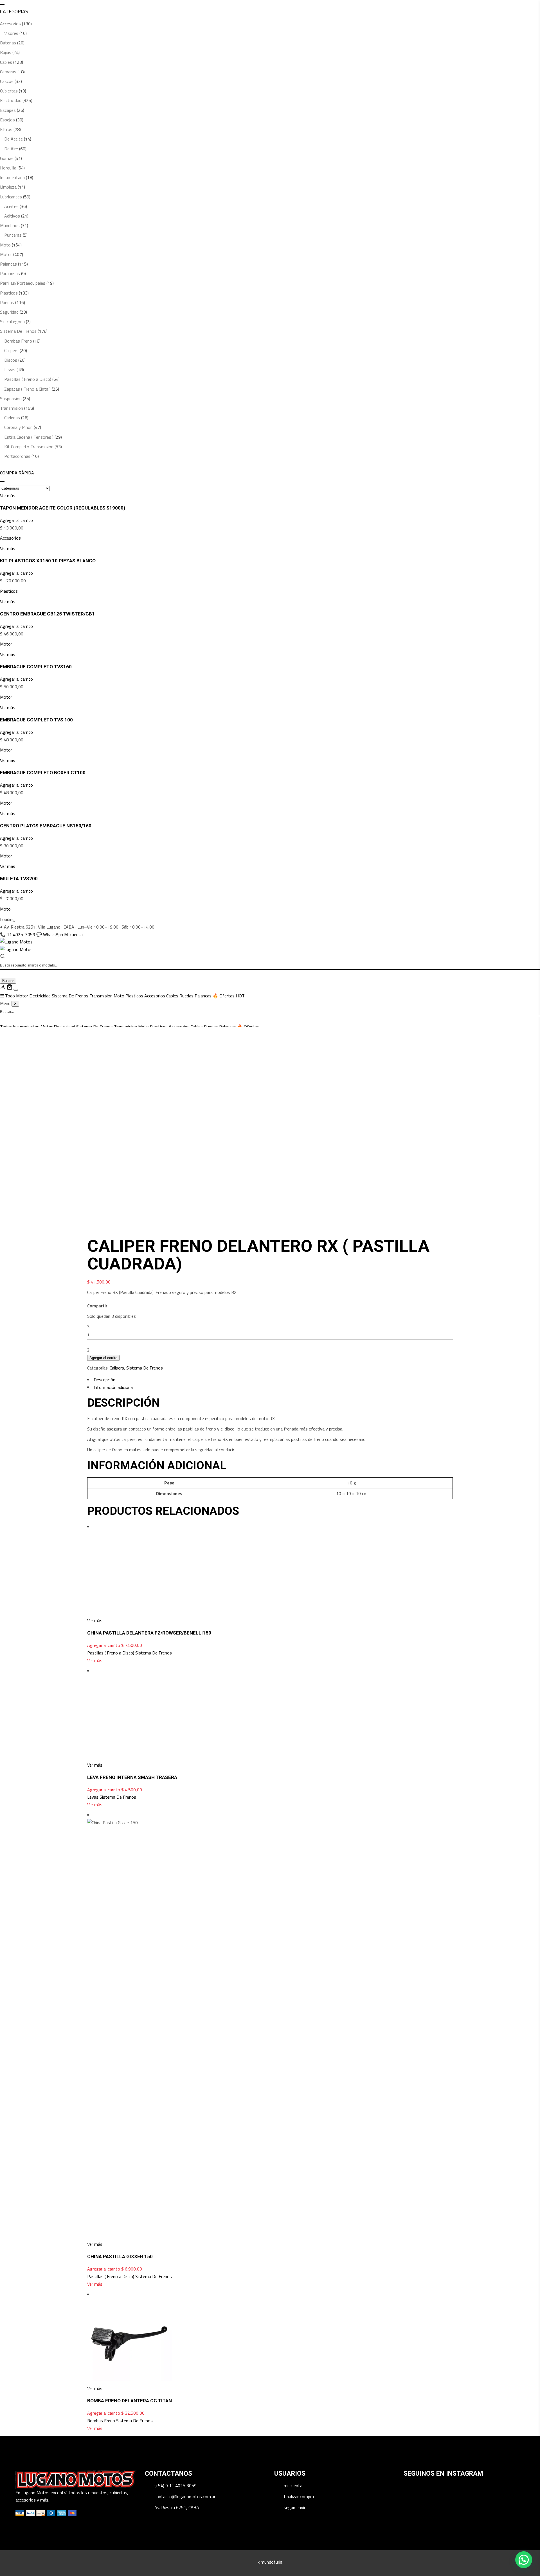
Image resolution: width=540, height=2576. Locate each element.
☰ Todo (8, 996)
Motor (6, 254)
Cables (6, 62)
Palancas (8, 264)
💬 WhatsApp (50, 934)
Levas (10, 370)
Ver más (95, 1995)
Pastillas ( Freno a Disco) (28, 379)
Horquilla (8, 168)
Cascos (7, 81)
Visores (11, 33)
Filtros (6, 129)
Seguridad (9, 312)
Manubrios (10, 226)
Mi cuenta (73, 934)
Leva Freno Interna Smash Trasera (132, 2447)
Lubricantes (11, 197)
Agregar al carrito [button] (104, 1980)
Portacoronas (17, 456)
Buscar (8, 981)
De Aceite (13, 139)
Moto (5, 245)
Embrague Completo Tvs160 (36, 667)
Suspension (11, 399)
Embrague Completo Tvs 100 (36, 720)
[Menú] (16, 990)
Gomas (7, 158)
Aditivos (12, 216)
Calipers (11, 351)
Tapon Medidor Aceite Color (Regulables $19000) (63, 508)
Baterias (8, 43)
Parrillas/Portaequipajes (23, 283)
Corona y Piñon (18, 427)
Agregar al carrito (16, 520)
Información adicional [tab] (114, 1387)
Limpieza (8, 187)
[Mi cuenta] (3, 988)
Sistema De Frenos (18, 331)
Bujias (6, 52)
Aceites (11, 206)
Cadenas (12, 418)
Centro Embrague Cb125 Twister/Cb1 (47, 614)
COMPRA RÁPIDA (17, 473)
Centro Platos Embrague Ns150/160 (46, 826)
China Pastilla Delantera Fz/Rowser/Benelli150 (149, 1968)
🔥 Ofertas (229, 996)
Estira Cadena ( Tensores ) (29, 437)
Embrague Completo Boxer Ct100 (43, 773)
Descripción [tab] (104, 1380)
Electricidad (11, 100)
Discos (11, 360)
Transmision (12, 408)
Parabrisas (10, 274)
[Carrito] (10, 988)
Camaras (8, 72)
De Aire (11, 149)
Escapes (8, 110)
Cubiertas (9, 91)
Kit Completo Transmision (29, 447)
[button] (524, 2560)
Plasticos (9, 293)
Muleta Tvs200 (19, 879)
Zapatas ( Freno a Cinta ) (27, 389)
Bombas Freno (18, 341)
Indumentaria (12, 177)
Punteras (13, 235)
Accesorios (10, 24)
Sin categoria (12, 322)
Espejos (7, 120)
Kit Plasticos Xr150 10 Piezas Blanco (48, 561)
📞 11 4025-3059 (18, 934)
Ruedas (7, 303)
